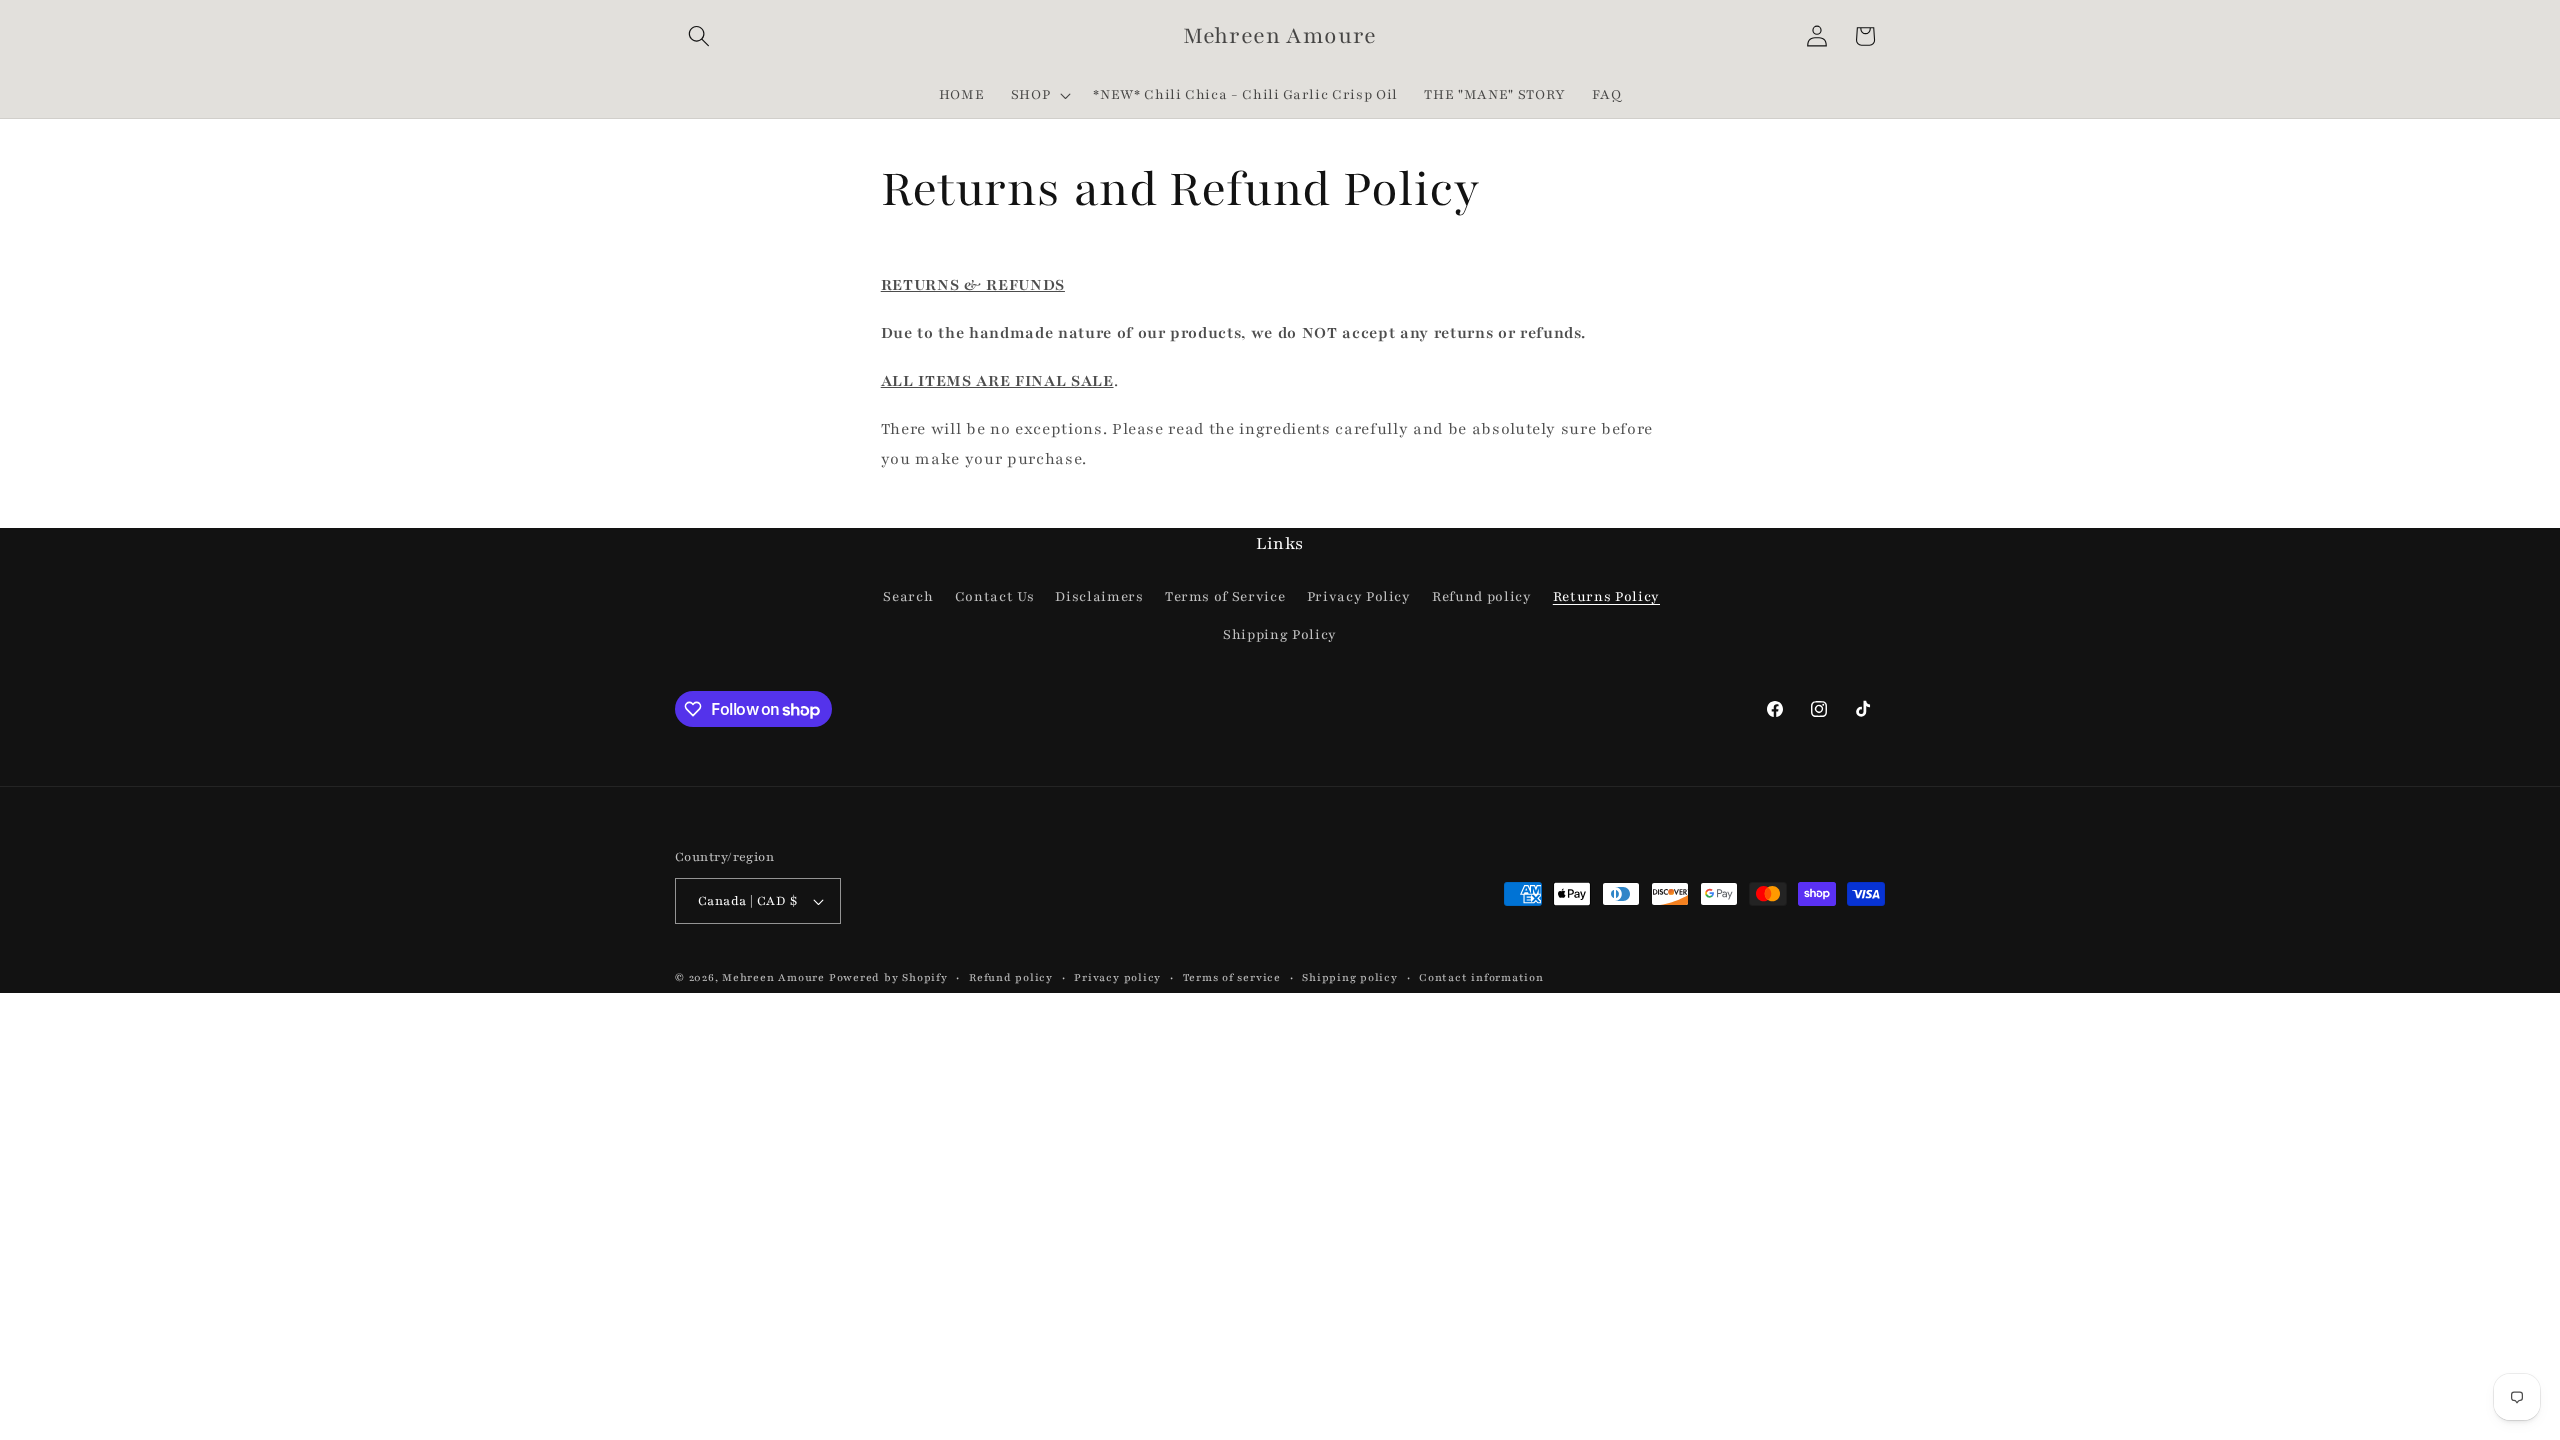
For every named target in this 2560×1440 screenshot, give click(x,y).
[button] (699, 36)
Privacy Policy (1359, 596)
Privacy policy (1117, 977)
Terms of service (1232, 977)
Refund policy (1482, 596)
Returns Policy (1606, 596)
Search (908, 596)
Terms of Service (1225, 596)
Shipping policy (1350, 977)
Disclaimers (1099, 596)
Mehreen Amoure (773, 977)
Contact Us (995, 596)
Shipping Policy (1280, 634)
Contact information (1481, 977)
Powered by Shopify (888, 977)
